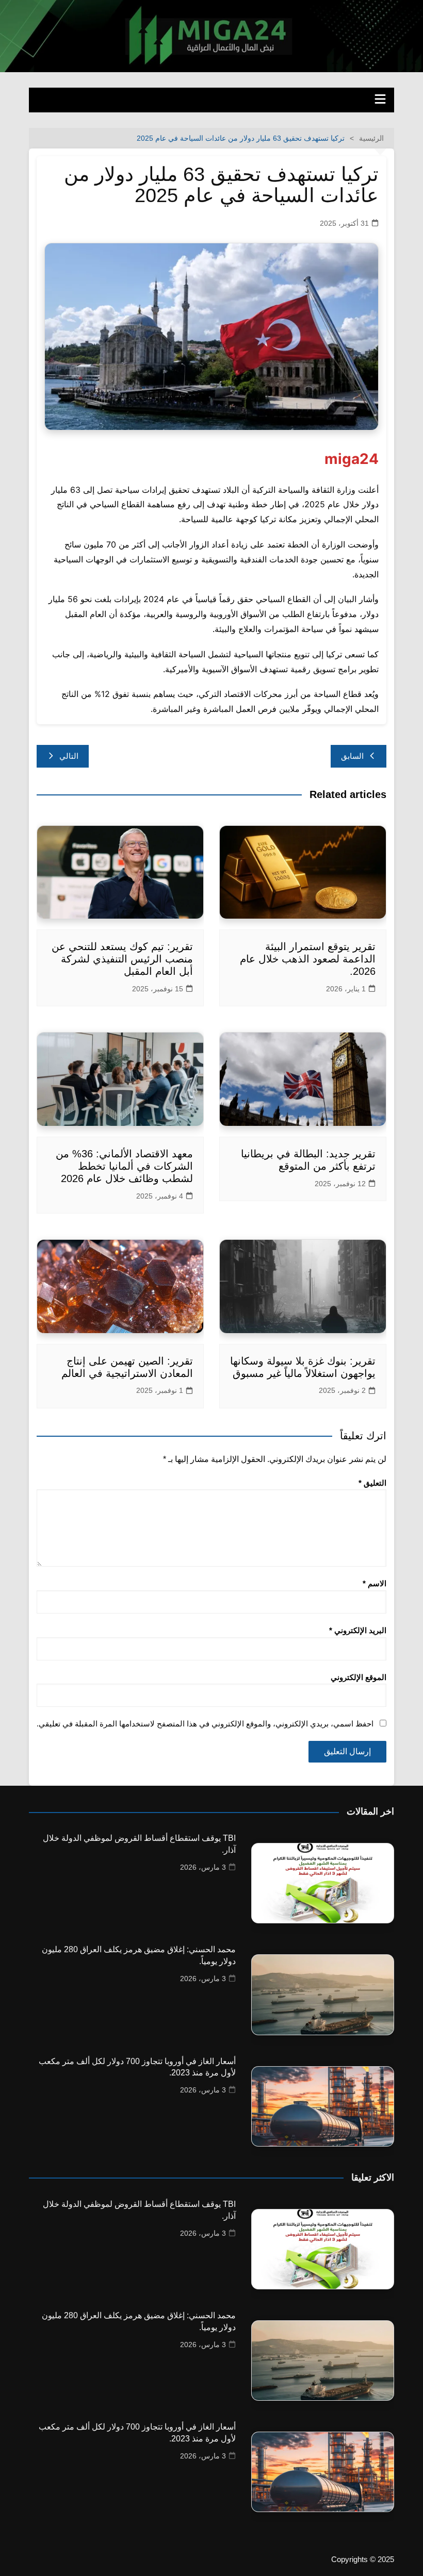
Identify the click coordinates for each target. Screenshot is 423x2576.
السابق (352, 756)
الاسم (375, 1583)
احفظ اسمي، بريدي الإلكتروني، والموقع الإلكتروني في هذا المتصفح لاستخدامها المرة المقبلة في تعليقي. (205, 1724)
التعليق (372, 1483)
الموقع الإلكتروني (359, 1677)
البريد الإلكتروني (358, 1630)
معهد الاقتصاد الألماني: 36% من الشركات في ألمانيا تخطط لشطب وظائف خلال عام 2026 (124, 1166)
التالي (69, 756)
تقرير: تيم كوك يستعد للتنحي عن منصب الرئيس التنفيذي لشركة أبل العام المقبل (122, 959)
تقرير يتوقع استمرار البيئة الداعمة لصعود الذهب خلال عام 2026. (308, 959)
